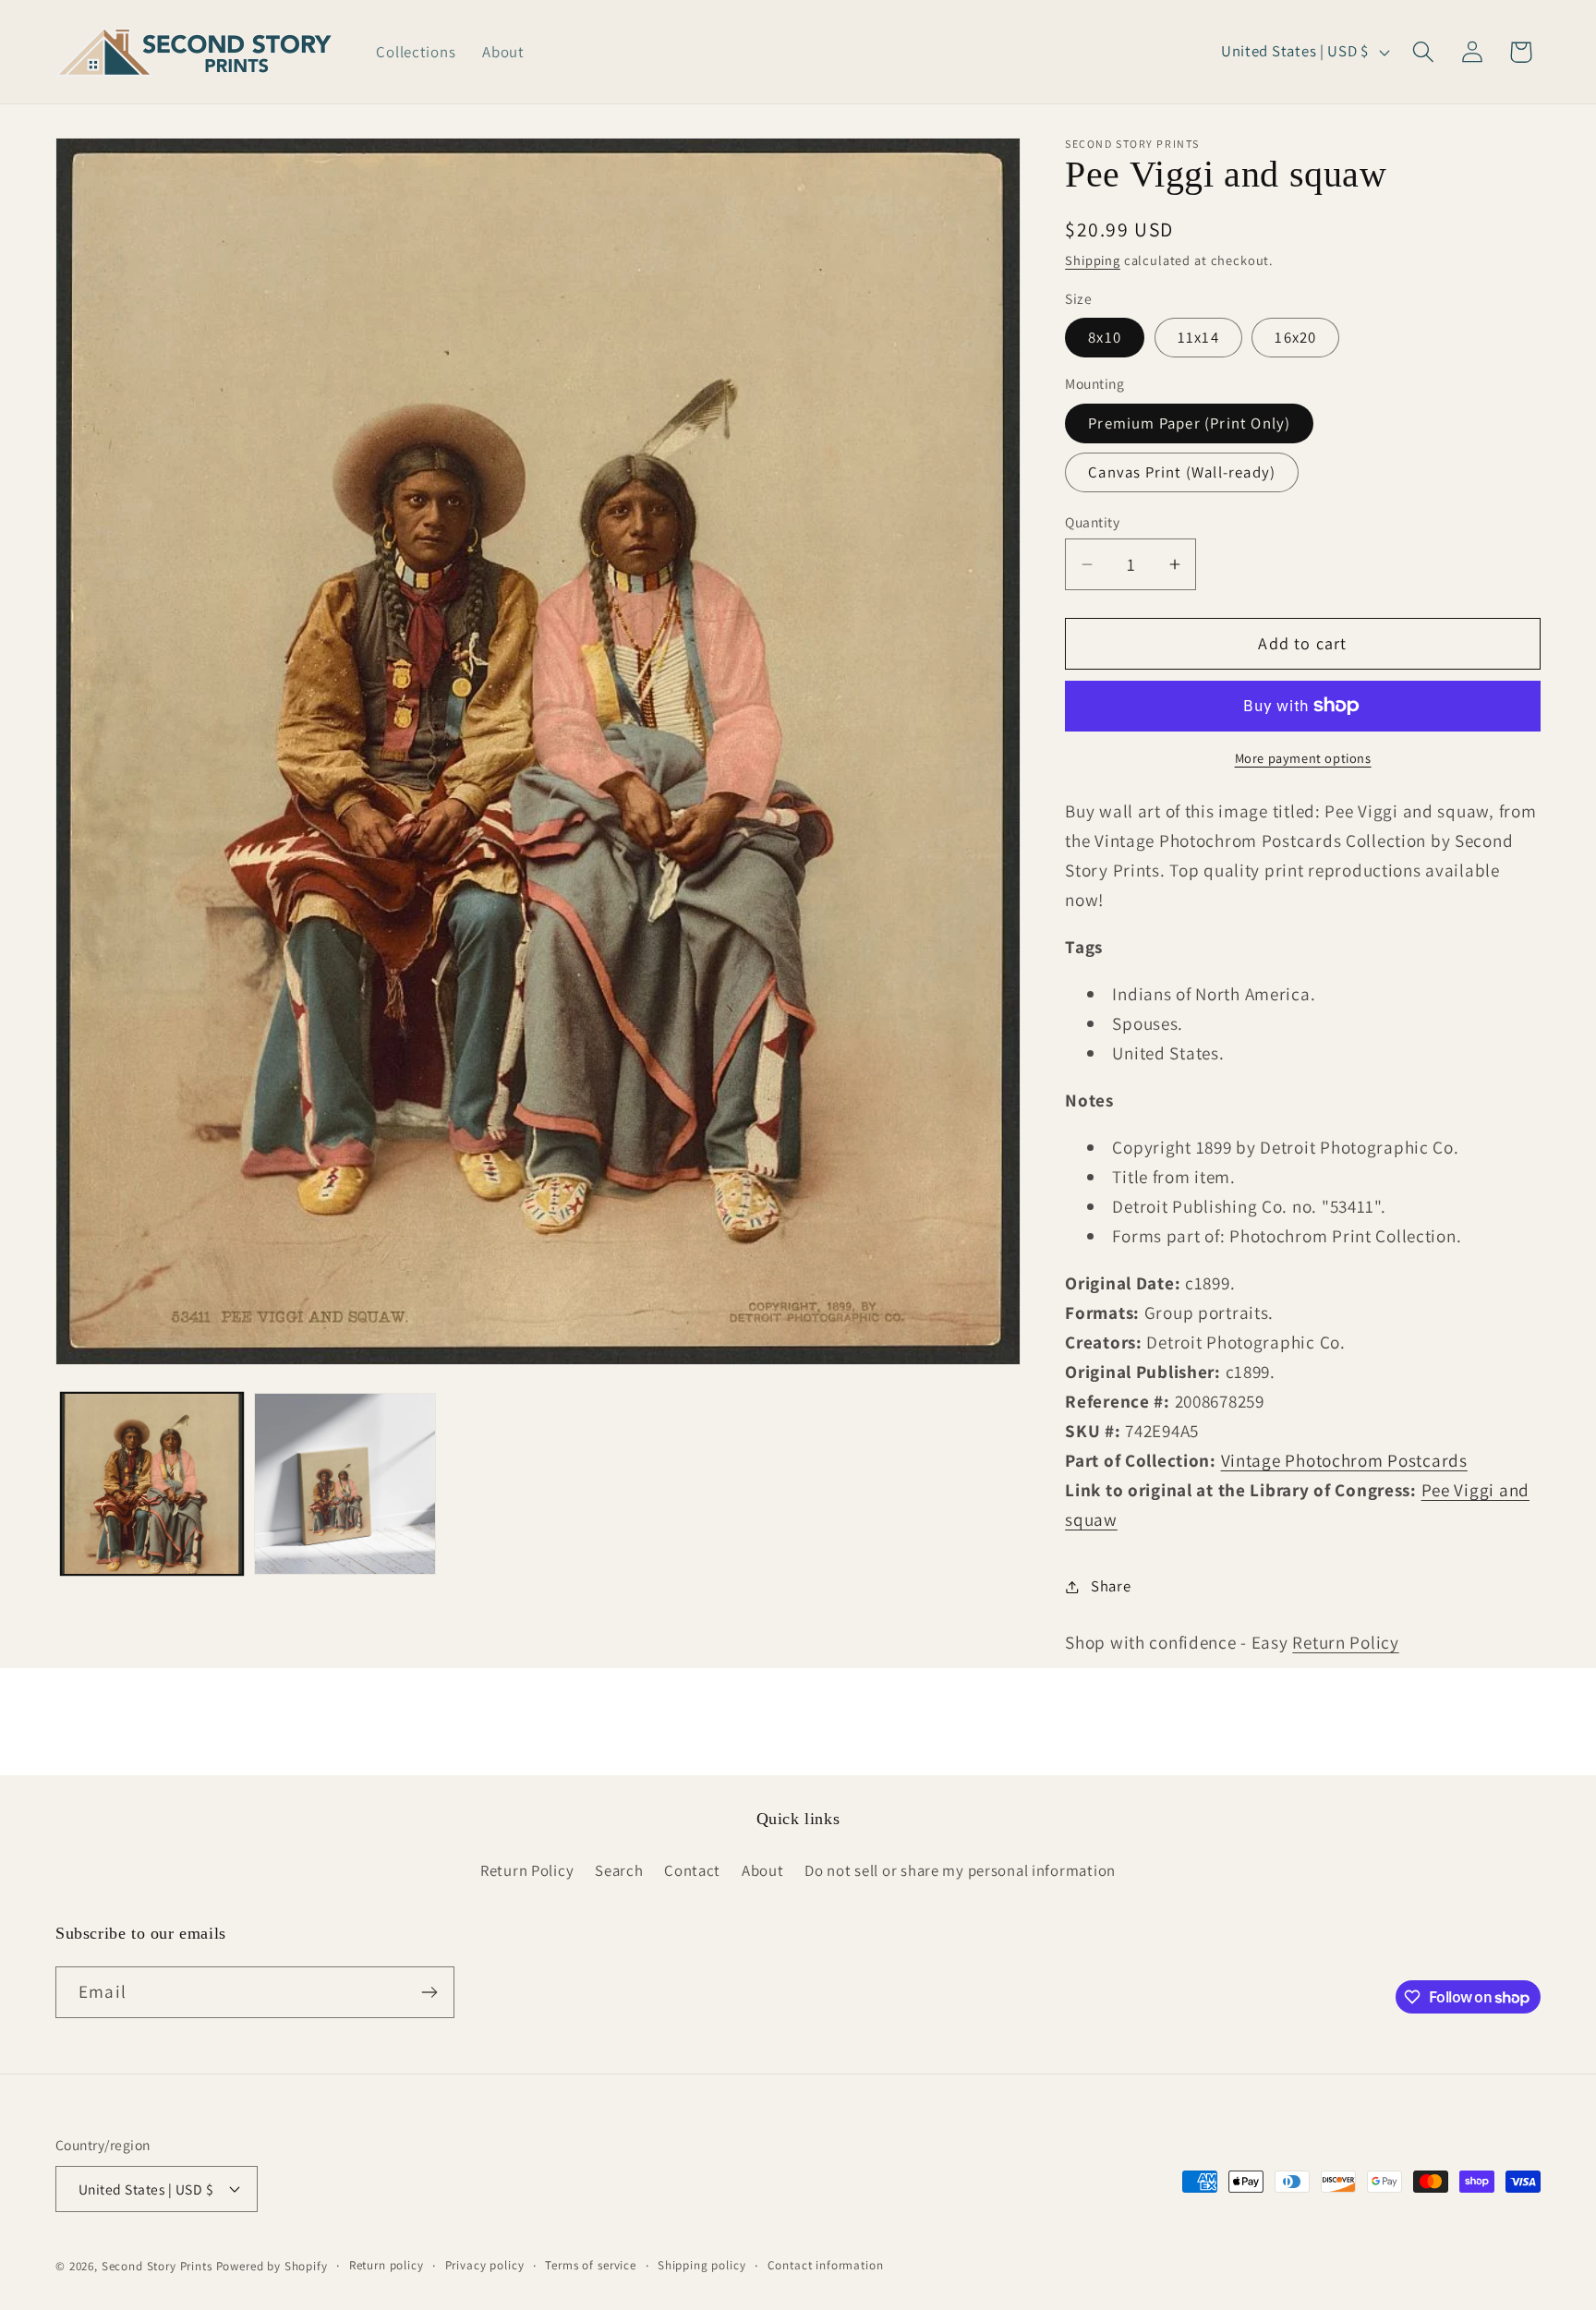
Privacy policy (485, 2265)
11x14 (1198, 337)
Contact (692, 1870)
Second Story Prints (157, 2266)
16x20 (1295, 337)
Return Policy (1345, 1642)
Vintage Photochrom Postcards (1344, 1460)
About (763, 1870)
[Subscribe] (429, 1992)
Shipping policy (702, 2265)
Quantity (1092, 522)
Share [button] (1111, 1586)
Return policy (387, 2265)
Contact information (826, 2265)
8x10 (1105, 337)
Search (619, 1870)
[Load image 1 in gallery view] (152, 1484)
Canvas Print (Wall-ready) (1182, 472)
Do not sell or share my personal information (960, 1870)
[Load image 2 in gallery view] (345, 1484)
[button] (1423, 52)
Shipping (1093, 260)
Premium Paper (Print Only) (1189, 423)
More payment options (1303, 758)
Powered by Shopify (272, 2266)
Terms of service (590, 2265)
